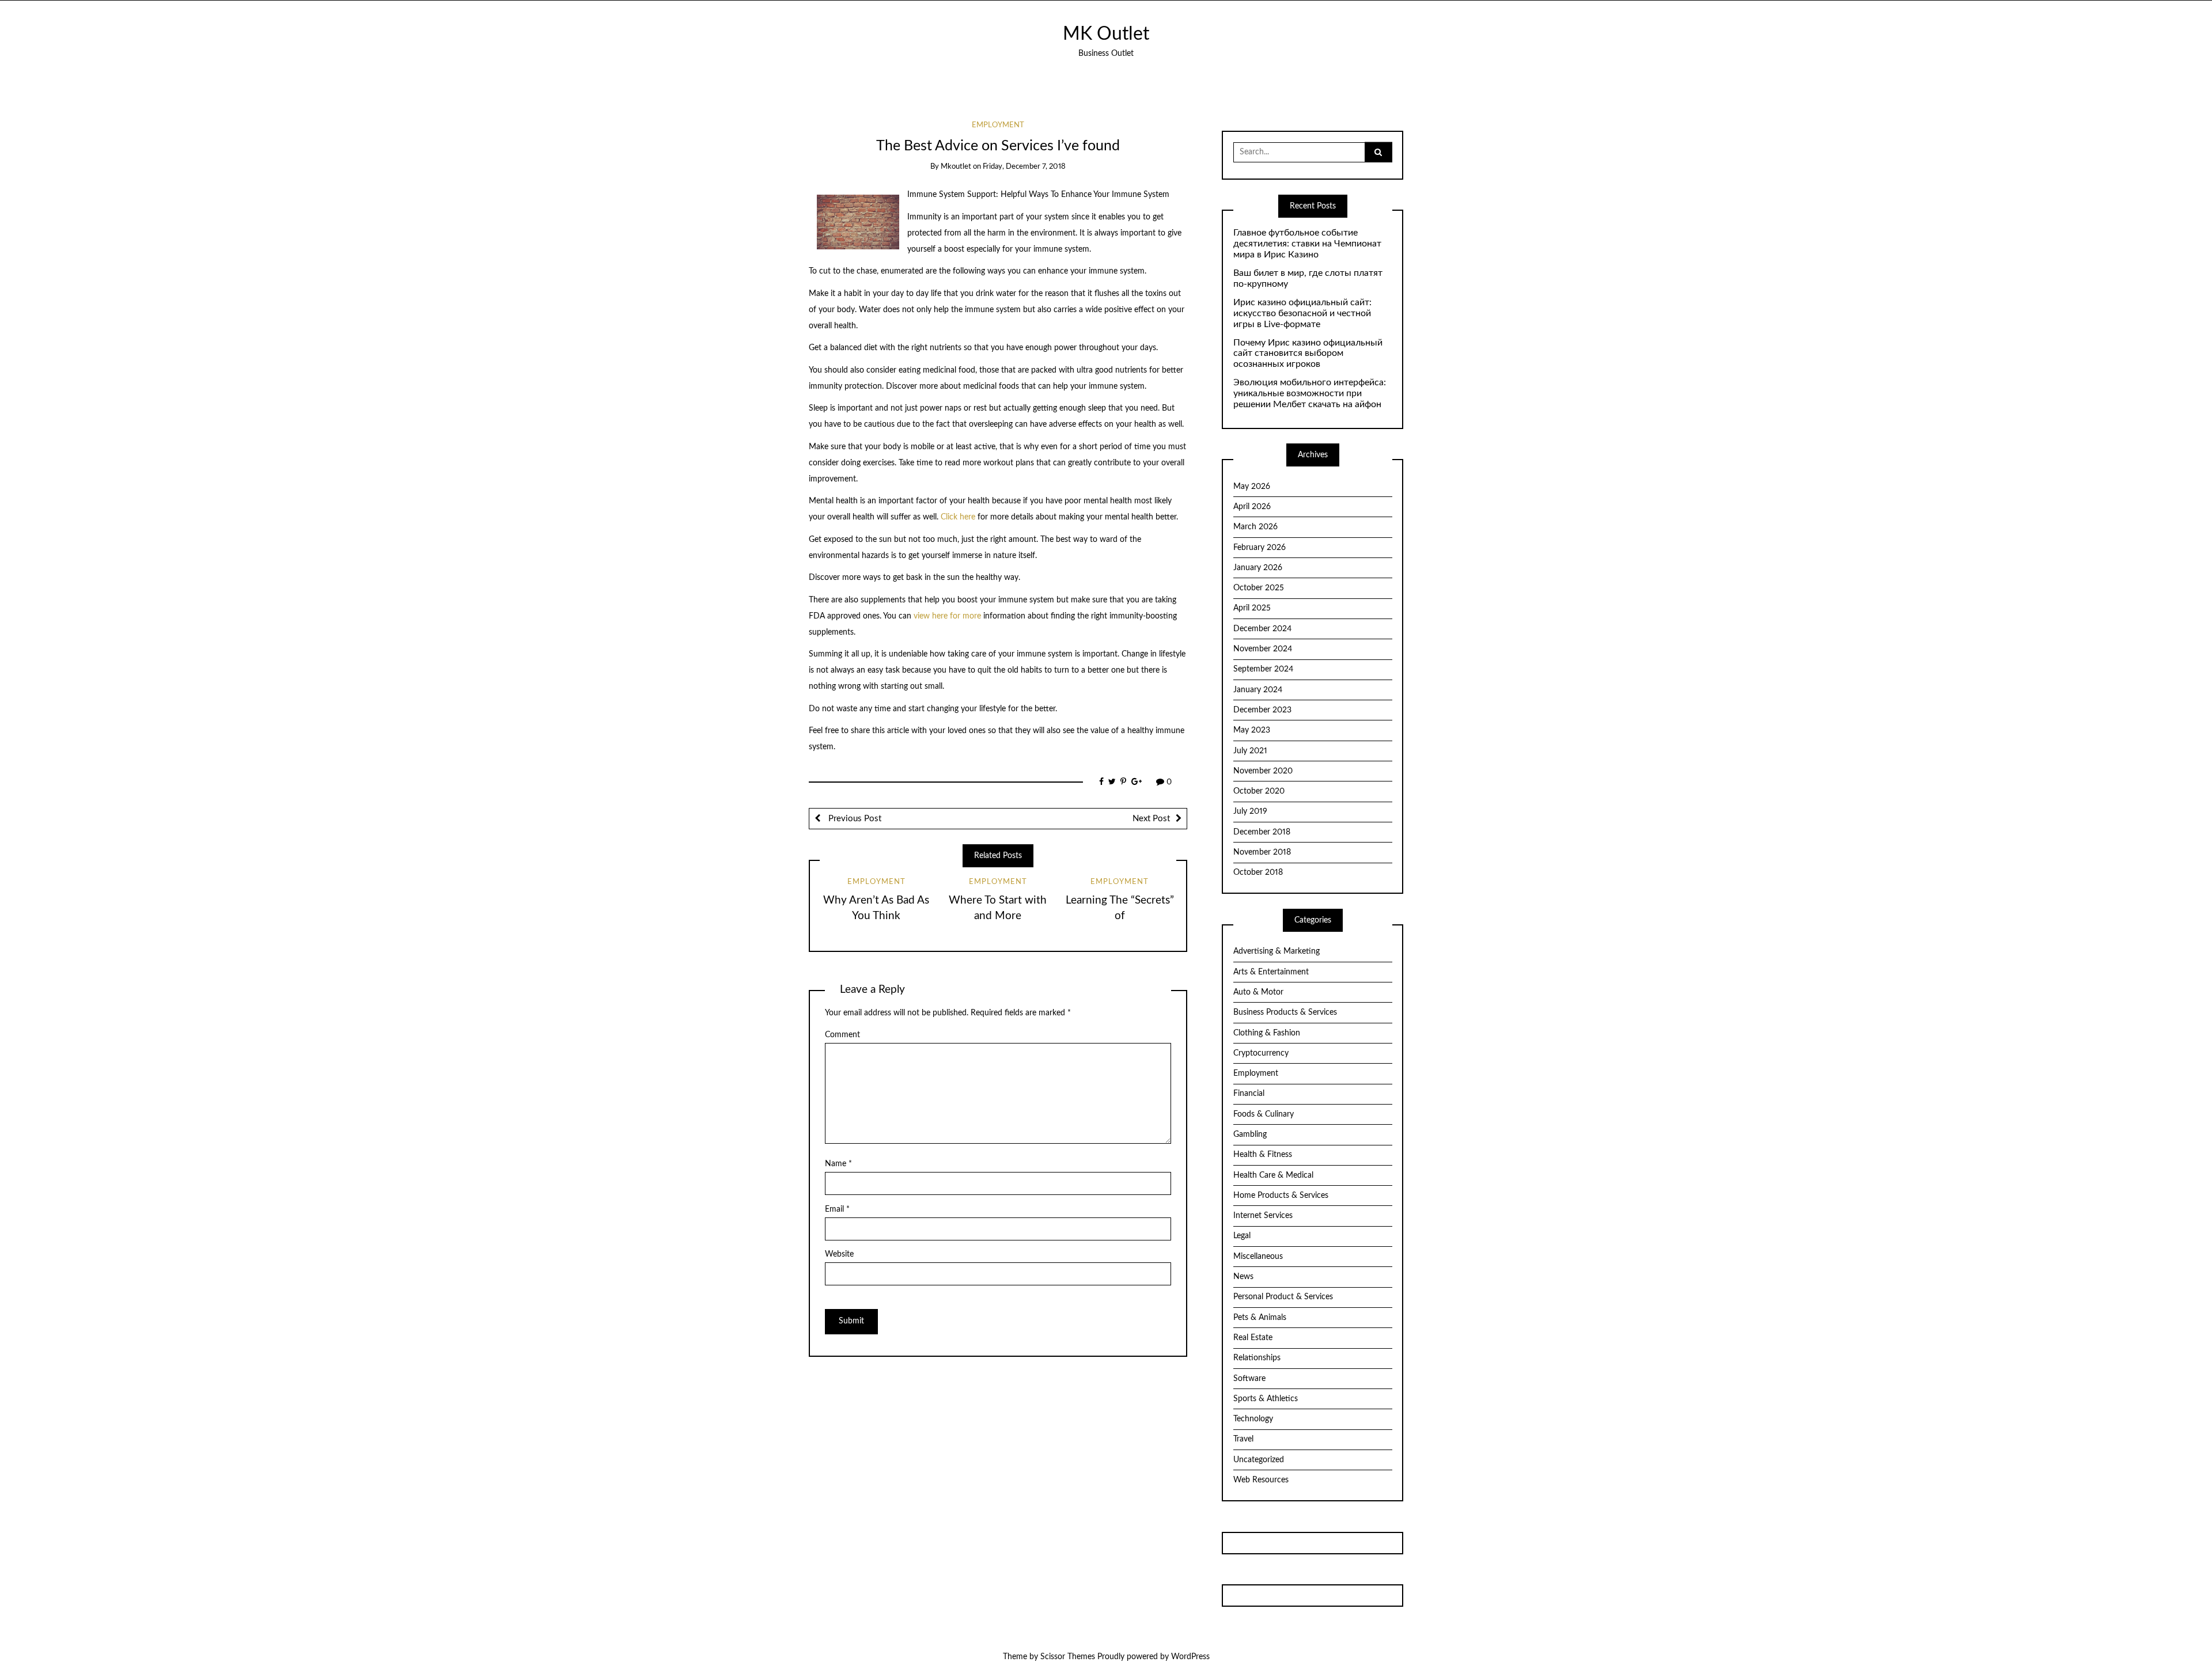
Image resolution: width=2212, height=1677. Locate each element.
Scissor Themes (1068, 1657)
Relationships (1257, 1358)
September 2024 (1263, 669)
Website (839, 1254)
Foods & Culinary (1264, 1114)
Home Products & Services (1281, 1196)
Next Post (1151, 819)
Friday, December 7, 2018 (1024, 167)
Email (837, 1209)
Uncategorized (1259, 1460)
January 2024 (1258, 690)
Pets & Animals (1260, 1318)
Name (838, 1164)
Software (1249, 1379)
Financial (1249, 1094)
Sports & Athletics (1266, 1399)
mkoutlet (956, 167)
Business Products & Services (1285, 1012)
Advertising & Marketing (1277, 951)
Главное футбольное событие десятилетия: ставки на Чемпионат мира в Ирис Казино (1307, 244)
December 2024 (1262, 629)
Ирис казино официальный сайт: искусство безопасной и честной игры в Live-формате (1302, 313)
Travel (1243, 1439)
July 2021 (1250, 751)
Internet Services (1263, 1216)
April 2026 (1252, 507)
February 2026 (1260, 548)
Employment (998, 125)
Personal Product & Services (1283, 1297)
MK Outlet (1106, 34)
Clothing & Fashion (1267, 1033)
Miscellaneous (1258, 1257)
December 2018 (1262, 832)
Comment (842, 1035)
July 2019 (1250, 811)
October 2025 (1259, 588)
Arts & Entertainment (1271, 972)
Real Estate (1253, 1338)
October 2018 (1258, 872)
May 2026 (1252, 487)
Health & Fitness (1263, 1155)
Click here (958, 517)
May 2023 (1252, 730)
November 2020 (1263, 771)
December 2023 (1262, 710)
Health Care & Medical (1273, 1175)
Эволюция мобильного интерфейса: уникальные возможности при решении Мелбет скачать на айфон (1310, 393)
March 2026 (1255, 527)
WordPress (1190, 1657)
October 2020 (1259, 791)
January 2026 (1258, 568)
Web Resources (1261, 1480)
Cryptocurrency (1261, 1053)
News (1243, 1277)
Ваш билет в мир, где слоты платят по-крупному (1308, 278)
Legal (1242, 1236)
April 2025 (1252, 608)
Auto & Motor (1258, 992)
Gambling (1250, 1135)
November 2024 (1263, 649)
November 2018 (1262, 852)
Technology (1253, 1419)
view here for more (947, 616)
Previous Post (854, 819)
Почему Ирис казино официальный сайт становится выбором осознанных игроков (1308, 354)
